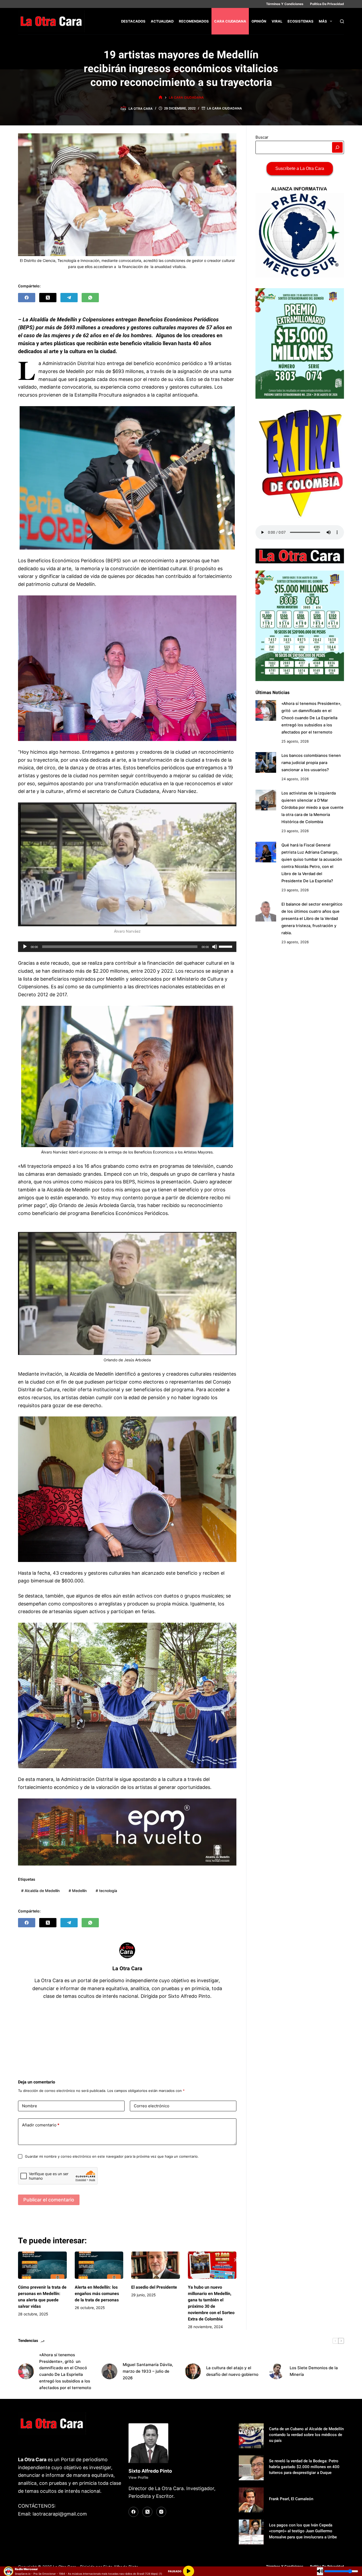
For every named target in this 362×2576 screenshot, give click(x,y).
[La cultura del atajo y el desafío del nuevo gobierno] (193, 2371)
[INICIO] (160, 97)
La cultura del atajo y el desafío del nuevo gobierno (232, 2371)
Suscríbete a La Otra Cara (300, 168)
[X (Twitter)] (48, 298)
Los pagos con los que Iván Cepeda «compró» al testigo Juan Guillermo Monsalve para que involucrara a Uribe (303, 2531)
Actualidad (162, 21)
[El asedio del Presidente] (155, 2265)
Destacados (133, 21)
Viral (277, 21)
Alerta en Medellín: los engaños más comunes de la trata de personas (97, 2294)
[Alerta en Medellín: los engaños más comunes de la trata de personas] (99, 2265)
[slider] (226, 946)
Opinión (259, 21)
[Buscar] (342, 21)
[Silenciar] (215, 947)
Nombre (30, 2106)
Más (323, 21)
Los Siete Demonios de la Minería (314, 2371)
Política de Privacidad (327, 4)
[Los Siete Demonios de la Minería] (276, 2371)
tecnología (106, 1891)
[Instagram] (161, 2512)
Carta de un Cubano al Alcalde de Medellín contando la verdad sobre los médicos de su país (306, 2435)
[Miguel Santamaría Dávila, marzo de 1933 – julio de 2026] (109, 2371)
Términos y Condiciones (285, 4)
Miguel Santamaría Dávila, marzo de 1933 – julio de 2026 (148, 2371)
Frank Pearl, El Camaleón (291, 2499)
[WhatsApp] (90, 298)
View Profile (138, 2477)
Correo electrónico (152, 2106)
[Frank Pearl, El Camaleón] (251, 2500)
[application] (127, 947)
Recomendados (194, 21)
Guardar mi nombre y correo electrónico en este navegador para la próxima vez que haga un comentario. (112, 2156)
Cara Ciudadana (230, 21)
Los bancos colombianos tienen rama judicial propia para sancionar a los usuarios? (311, 762)
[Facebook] (27, 298)
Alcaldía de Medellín (40, 1891)
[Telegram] (69, 298)
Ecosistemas (301, 21)
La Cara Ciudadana (224, 108)
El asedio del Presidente (155, 2287)
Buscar (262, 137)
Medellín (78, 1891)
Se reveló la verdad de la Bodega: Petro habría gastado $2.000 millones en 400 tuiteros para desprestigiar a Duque (304, 2467)
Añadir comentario (41, 2125)
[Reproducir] (25, 947)
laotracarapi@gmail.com (60, 2514)
